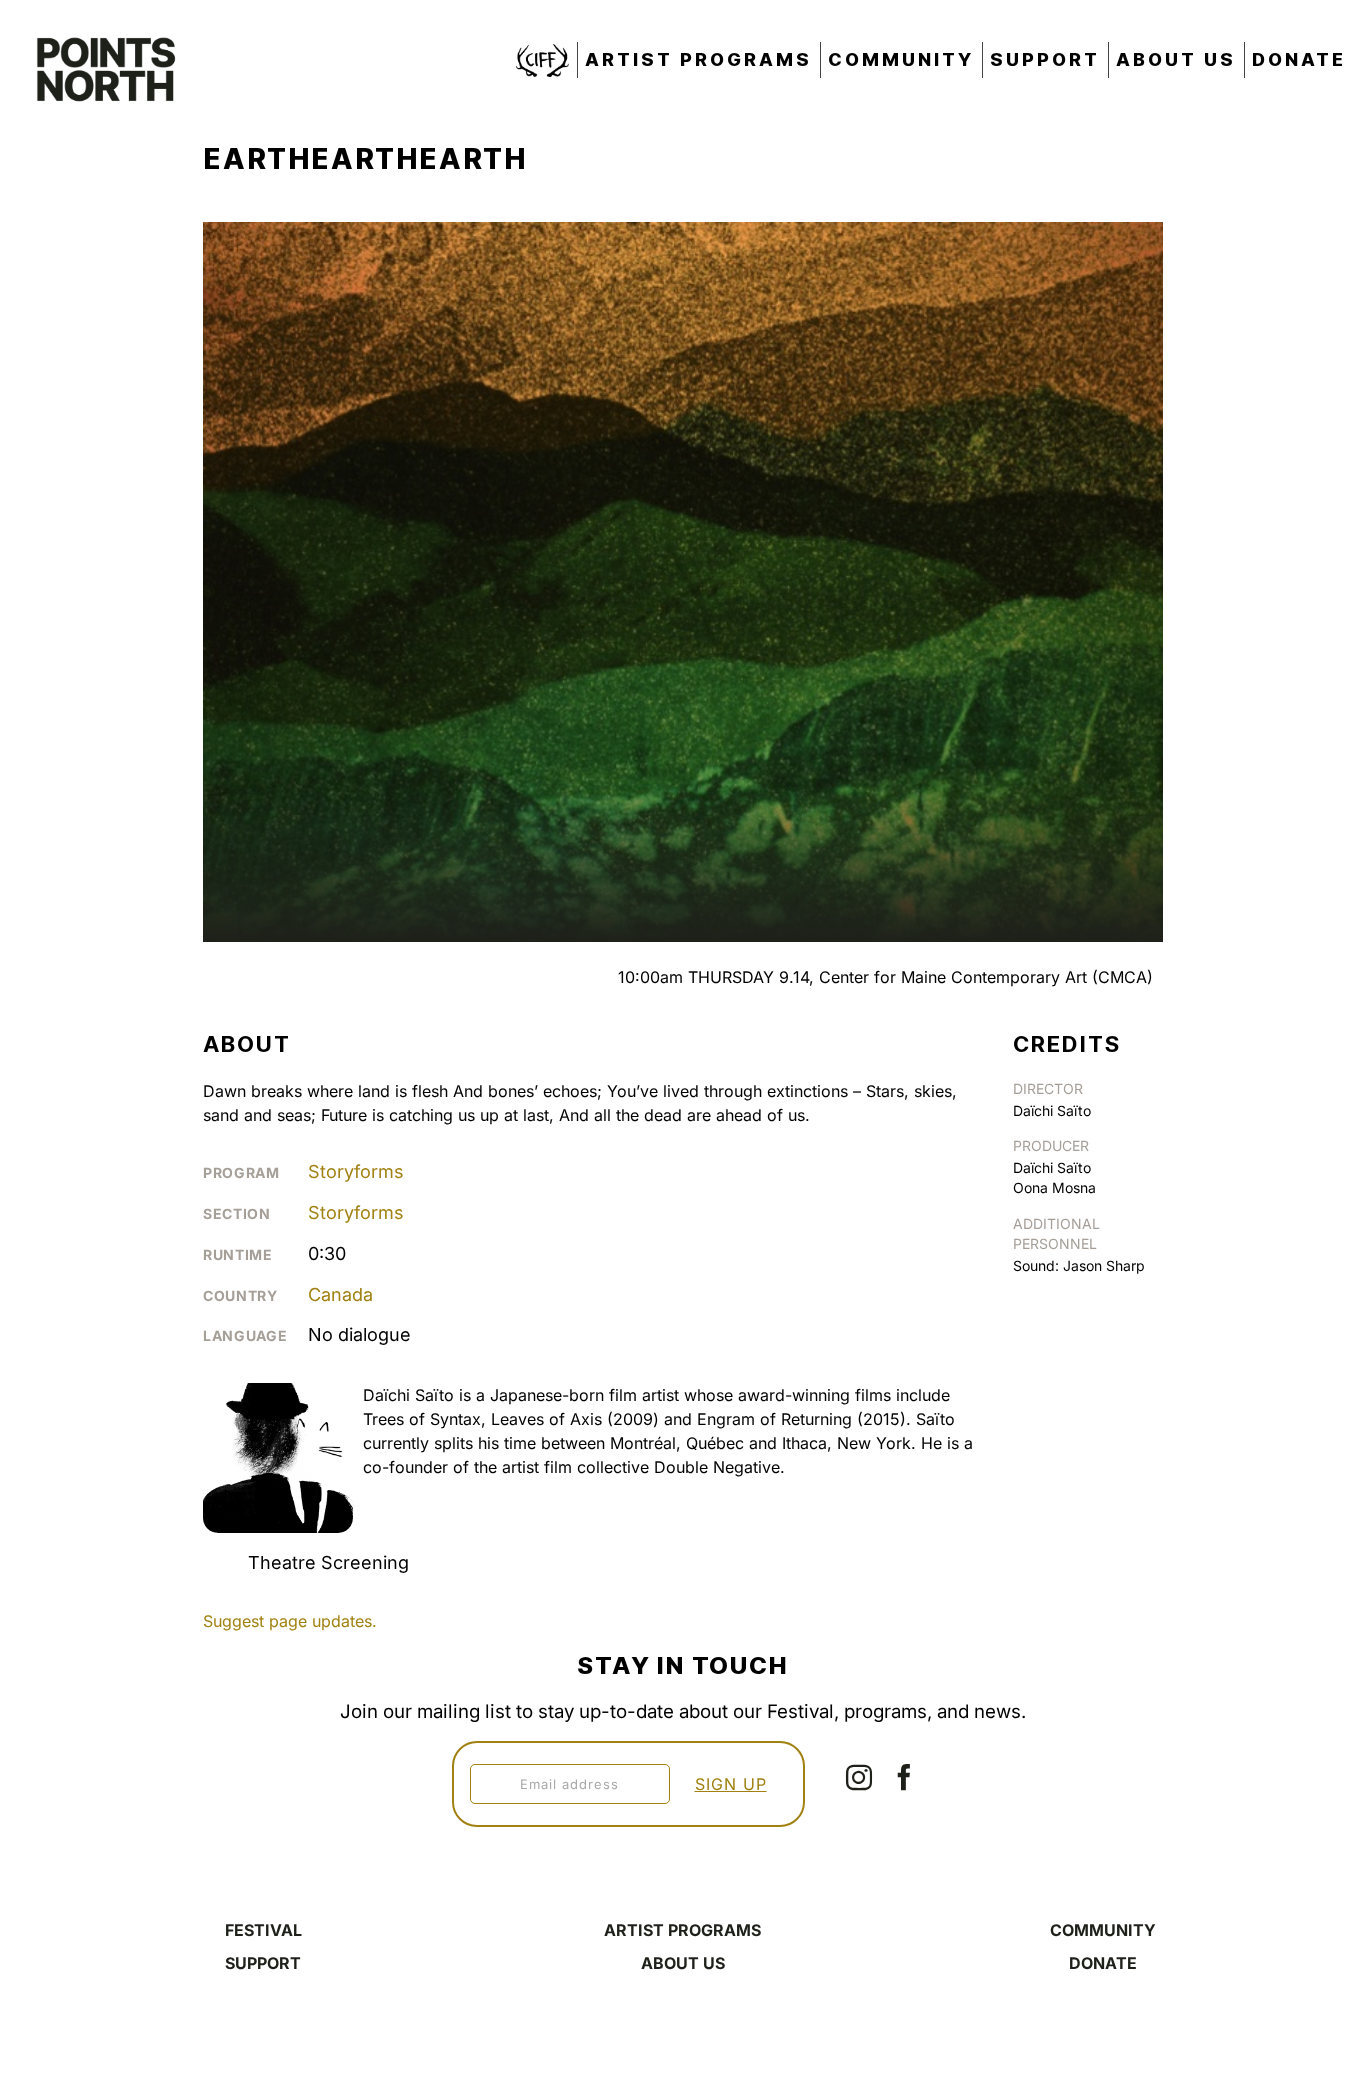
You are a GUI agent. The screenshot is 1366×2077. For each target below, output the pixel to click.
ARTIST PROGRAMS (682, 1930)
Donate (1299, 59)
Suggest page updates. (290, 1621)
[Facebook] (904, 1777)
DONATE (1103, 1963)
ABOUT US (683, 1963)
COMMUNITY (1103, 1930)
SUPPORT (263, 1963)
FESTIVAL (263, 1930)
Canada (340, 1294)
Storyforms (356, 1171)
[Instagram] (859, 1777)
